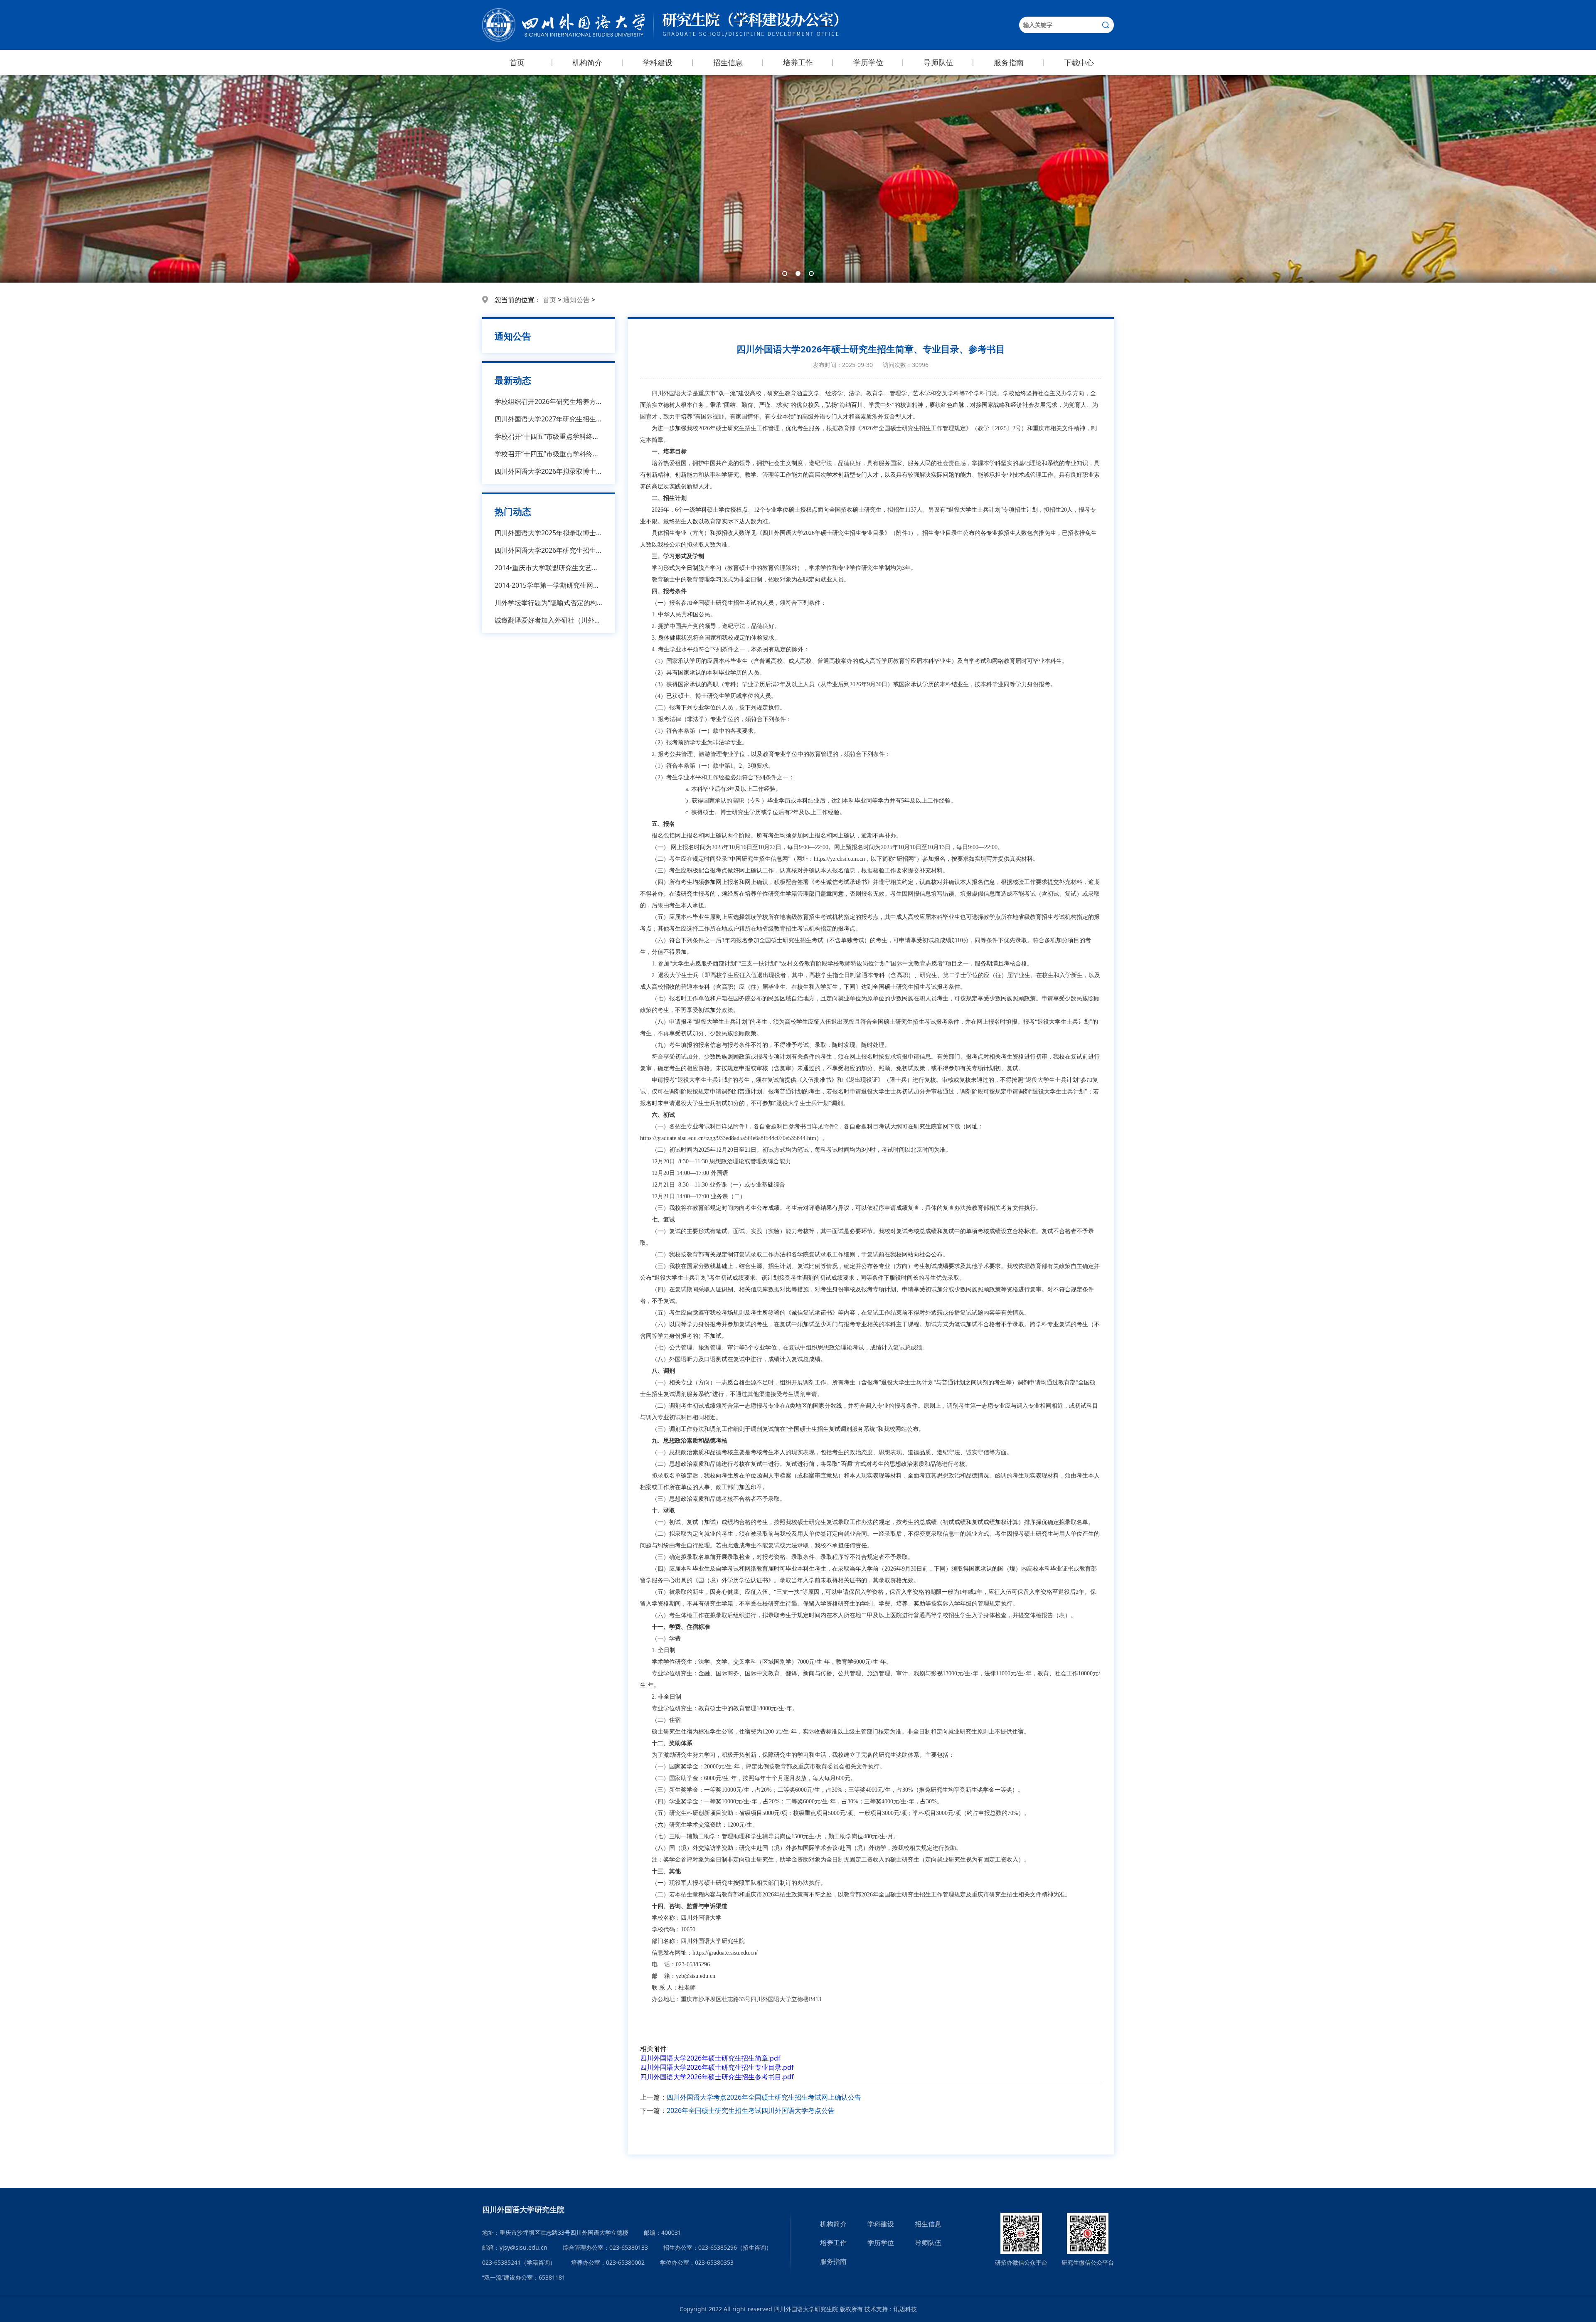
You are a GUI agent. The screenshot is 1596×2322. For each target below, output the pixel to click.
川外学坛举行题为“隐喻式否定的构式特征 (549, 603)
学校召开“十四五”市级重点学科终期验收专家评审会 (549, 436)
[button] (785, 273)
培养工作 (798, 62)
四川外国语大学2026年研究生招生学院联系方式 (549, 550)
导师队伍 (938, 62)
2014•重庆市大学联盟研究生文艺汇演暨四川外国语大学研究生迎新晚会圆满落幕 (549, 568)
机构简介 (587, 62)
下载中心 (1079, 62)
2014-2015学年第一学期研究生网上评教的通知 (549, 585)
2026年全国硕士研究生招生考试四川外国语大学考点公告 (751, 2110)
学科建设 (658, 62)
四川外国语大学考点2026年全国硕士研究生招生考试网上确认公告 (764, 2097)
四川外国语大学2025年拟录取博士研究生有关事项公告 (549, 533)
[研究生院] (660, 25)
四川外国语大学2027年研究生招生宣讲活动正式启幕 (549, 419)
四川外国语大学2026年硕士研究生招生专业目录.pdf (717, 2067)
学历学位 (868, 62)
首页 (517, 62)
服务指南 (1009, 62)
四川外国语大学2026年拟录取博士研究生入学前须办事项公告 (549, 471)
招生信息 (728, 62)
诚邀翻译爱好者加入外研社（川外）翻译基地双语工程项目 (549, 620)
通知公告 (576, 300)
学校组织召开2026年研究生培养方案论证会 (549, 401)
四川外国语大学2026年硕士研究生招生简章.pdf (710, 2058)
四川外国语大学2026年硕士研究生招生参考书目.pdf (717, 2077)
